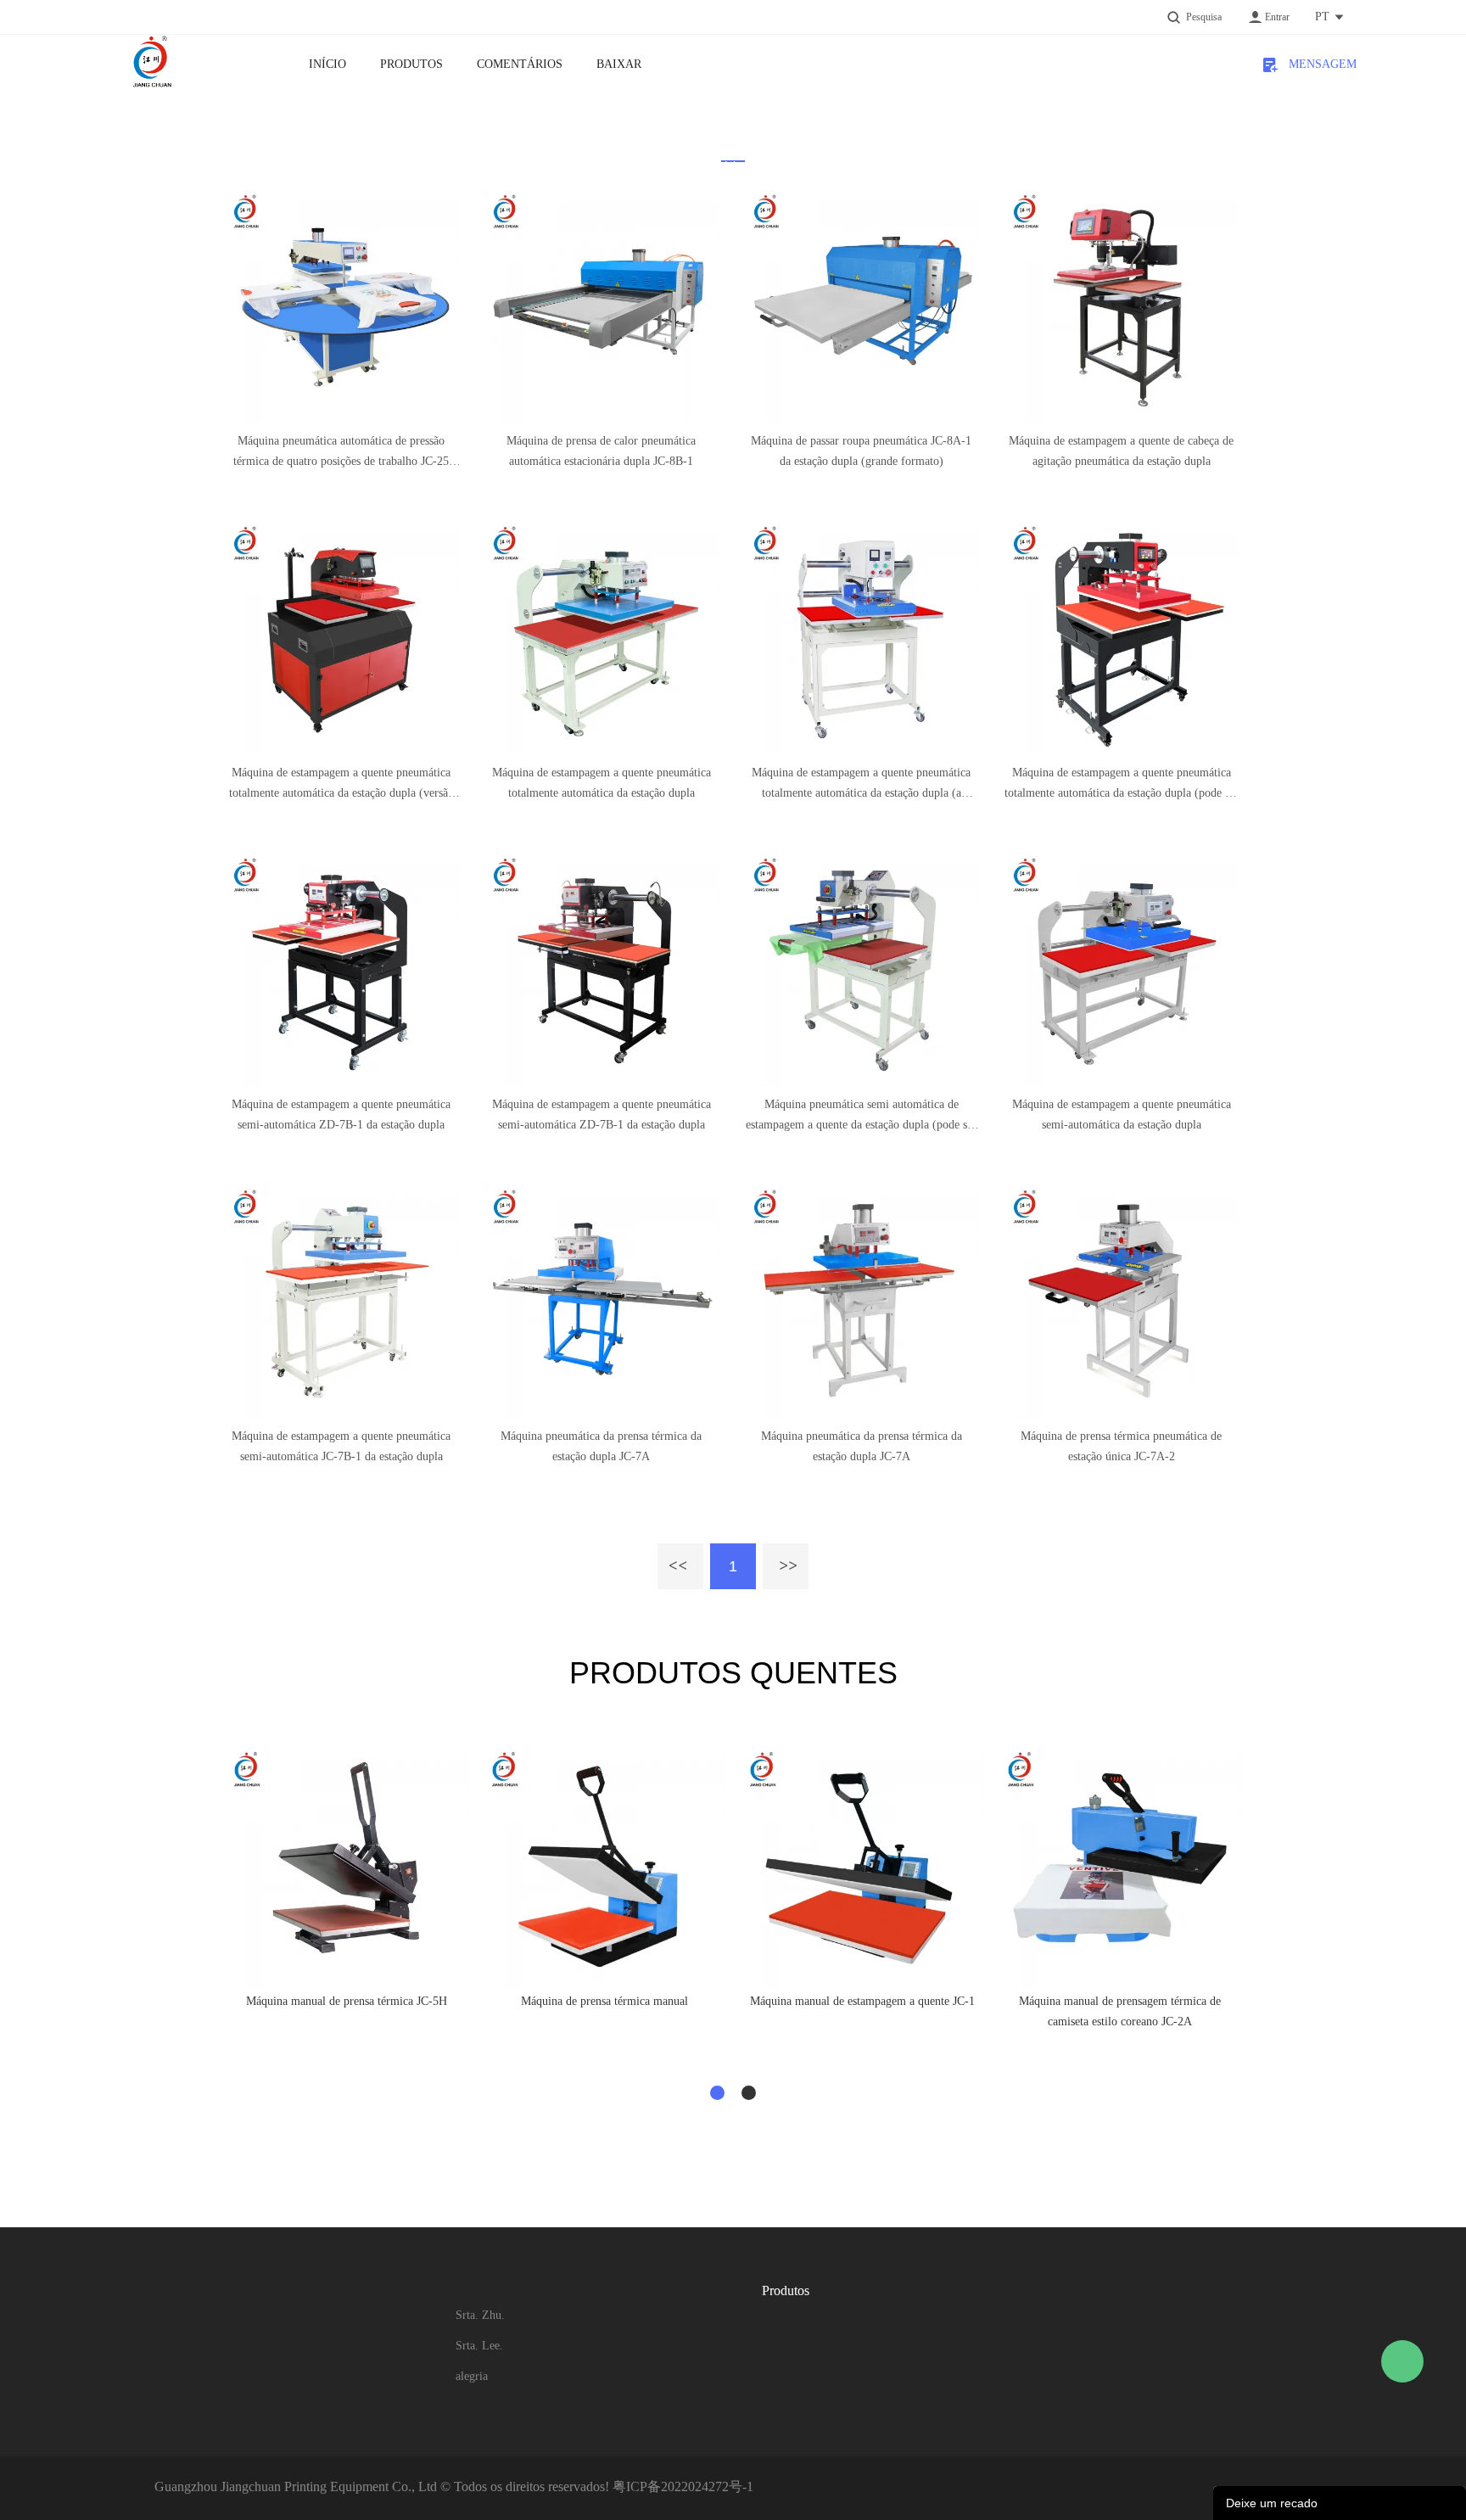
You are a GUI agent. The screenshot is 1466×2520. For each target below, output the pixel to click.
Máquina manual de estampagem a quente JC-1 (862, 2001)
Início (327, 64)
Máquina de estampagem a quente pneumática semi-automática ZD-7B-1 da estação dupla (341, 1114)
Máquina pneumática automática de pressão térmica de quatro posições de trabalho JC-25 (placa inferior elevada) (341, 453)
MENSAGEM (1316, 64)
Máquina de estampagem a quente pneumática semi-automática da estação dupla (1122, 1114)
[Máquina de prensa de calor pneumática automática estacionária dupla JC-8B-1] (601, 305)
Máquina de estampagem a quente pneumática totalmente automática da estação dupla (602, 783)
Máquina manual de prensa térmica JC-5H (347, 2001)
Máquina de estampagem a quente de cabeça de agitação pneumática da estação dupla (1121, 451)
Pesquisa (1204, 17)
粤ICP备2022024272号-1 (683, 2486)
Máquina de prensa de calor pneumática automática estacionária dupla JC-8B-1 (601, 451)
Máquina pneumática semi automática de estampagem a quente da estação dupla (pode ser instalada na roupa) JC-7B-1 (861, 1117)
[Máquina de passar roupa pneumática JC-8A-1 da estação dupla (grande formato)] (862, 305)
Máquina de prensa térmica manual (604, 2001)
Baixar (619, 64)
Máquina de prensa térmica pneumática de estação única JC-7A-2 (1121, 1446)
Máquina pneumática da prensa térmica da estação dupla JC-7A (601, 1446)
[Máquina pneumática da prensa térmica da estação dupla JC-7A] (601, 1300)
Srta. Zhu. (480, 2315)
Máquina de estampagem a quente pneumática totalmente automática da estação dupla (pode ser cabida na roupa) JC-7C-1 (1122, 785)
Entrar (1277, 17)
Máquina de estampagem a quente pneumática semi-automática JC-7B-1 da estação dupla (341, 1446)
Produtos (411, 64)
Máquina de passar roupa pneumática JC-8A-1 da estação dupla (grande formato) (861, 451)
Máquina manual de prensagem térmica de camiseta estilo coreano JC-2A (1120, 2011)
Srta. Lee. (479, 2346)
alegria (472, 2376)
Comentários (520, 64)
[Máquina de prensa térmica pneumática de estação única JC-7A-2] (1121, 1300)
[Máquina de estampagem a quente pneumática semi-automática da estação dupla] (1121, 969)
